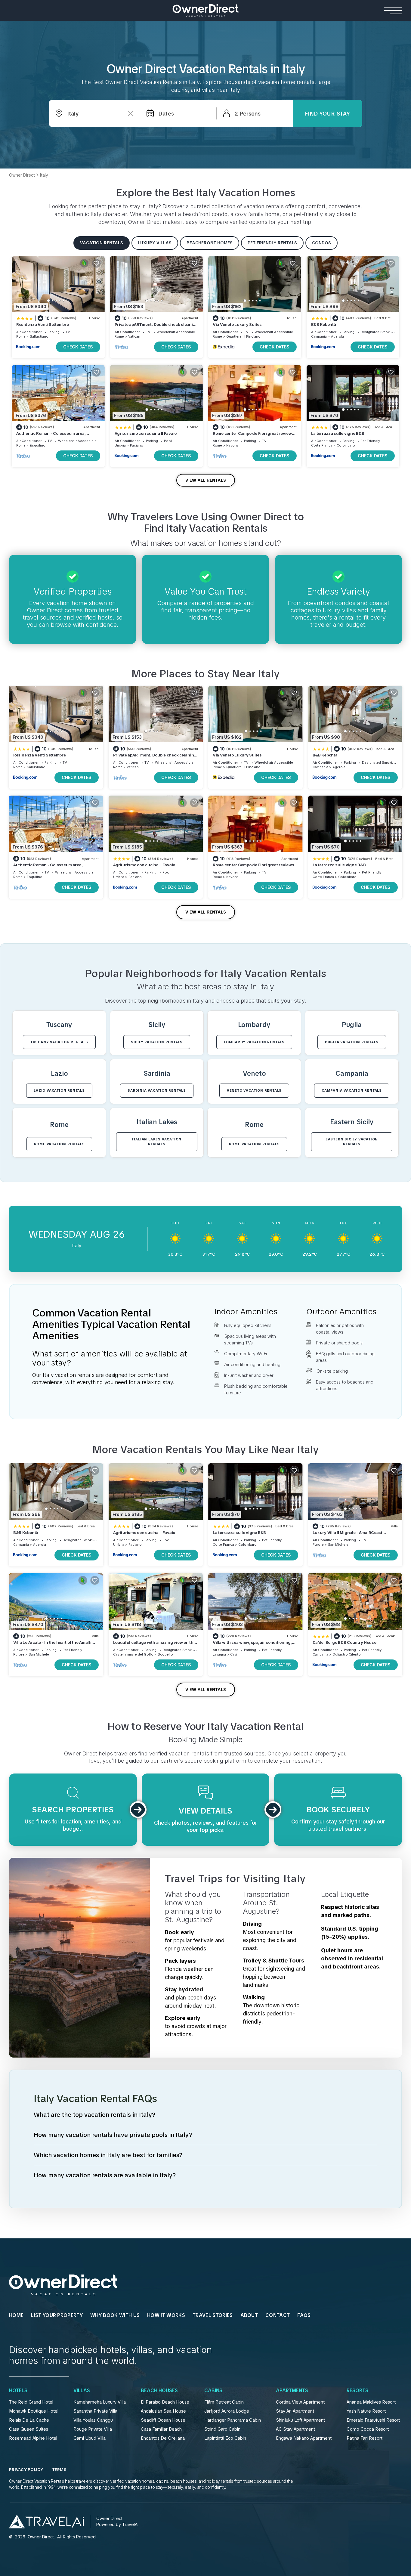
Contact (278, 2315)
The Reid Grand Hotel (31, 2402)
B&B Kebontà (324, 324)
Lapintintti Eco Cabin (225, 2438)
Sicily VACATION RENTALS (157, 1042)
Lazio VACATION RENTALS (59, 1090)
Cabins (213, 2391)
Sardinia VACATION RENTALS (157, 1090)
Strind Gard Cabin (222, 2429)
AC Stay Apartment (295, 2429)
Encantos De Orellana (163, 2438)
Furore (318, 1545)
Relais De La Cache (29, 2420)
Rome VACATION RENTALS (59, 1144)
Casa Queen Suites (29, 2429)
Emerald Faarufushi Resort (373, 2420)
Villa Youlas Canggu (93, 2420)
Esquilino (38, 445)
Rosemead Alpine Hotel (33, 2438)
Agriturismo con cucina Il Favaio (146, 433)
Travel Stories (213, 2315)
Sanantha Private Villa (95, 2411)
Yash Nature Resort (366, 2411)
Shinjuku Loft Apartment (300, 2420)
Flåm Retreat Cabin (224, 2402)
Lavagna (219, 1654)
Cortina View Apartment (300, 2402)
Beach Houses (159, 2391)
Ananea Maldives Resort (371, 2402)
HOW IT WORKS (166, 2315)
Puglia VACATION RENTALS (352, 1042)
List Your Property (57, 2315)
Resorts (357, 2391)
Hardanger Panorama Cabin (233, 2420)
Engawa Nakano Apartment (304, 2438)
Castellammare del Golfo (133, 1654)
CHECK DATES (78, 347)
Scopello (165, 1654)
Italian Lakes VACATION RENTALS (157, 1142)
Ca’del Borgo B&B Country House (345, 1642)
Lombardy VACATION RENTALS (254, 1042)
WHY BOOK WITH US (115, 2315)
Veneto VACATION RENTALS (254, 1090)
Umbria (120, 445)
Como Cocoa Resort (368, 2429)
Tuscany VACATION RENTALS (59, 1042)
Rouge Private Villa (93, 2429)
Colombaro (346, 445)
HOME (16, 2315)
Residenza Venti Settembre (43, 324)
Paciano (137, 445)
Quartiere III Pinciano (243, 336)
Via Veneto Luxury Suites (237, 324)
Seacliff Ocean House (163, 2420)
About (249, 2315)
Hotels (18, 2391)
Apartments (292, 2391)
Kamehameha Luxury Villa (100, 2402)
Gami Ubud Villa (90, 2438)
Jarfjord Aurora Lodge (227, 2411)
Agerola (337, 336)
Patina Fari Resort (365, 2438)
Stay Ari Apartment (295, 2411)
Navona (232, 445)
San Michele (338, 1545)
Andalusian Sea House (163, 2411)
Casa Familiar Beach (161, 2429)
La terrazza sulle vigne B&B (338, 433)
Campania (319, 336)
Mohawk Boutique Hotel (34, 2411)
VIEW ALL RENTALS (206, 480)
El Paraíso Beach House (165, 2402)
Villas (82, 2391)
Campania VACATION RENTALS (352, 1090)
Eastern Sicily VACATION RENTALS (352, 1142)
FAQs (304, 2315)
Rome (21, 336)
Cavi (234, 1654)
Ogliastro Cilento (347, 1654)
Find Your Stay (327, 114)
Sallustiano (39, 336)
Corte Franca (322, 445)
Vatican (134, 336)
